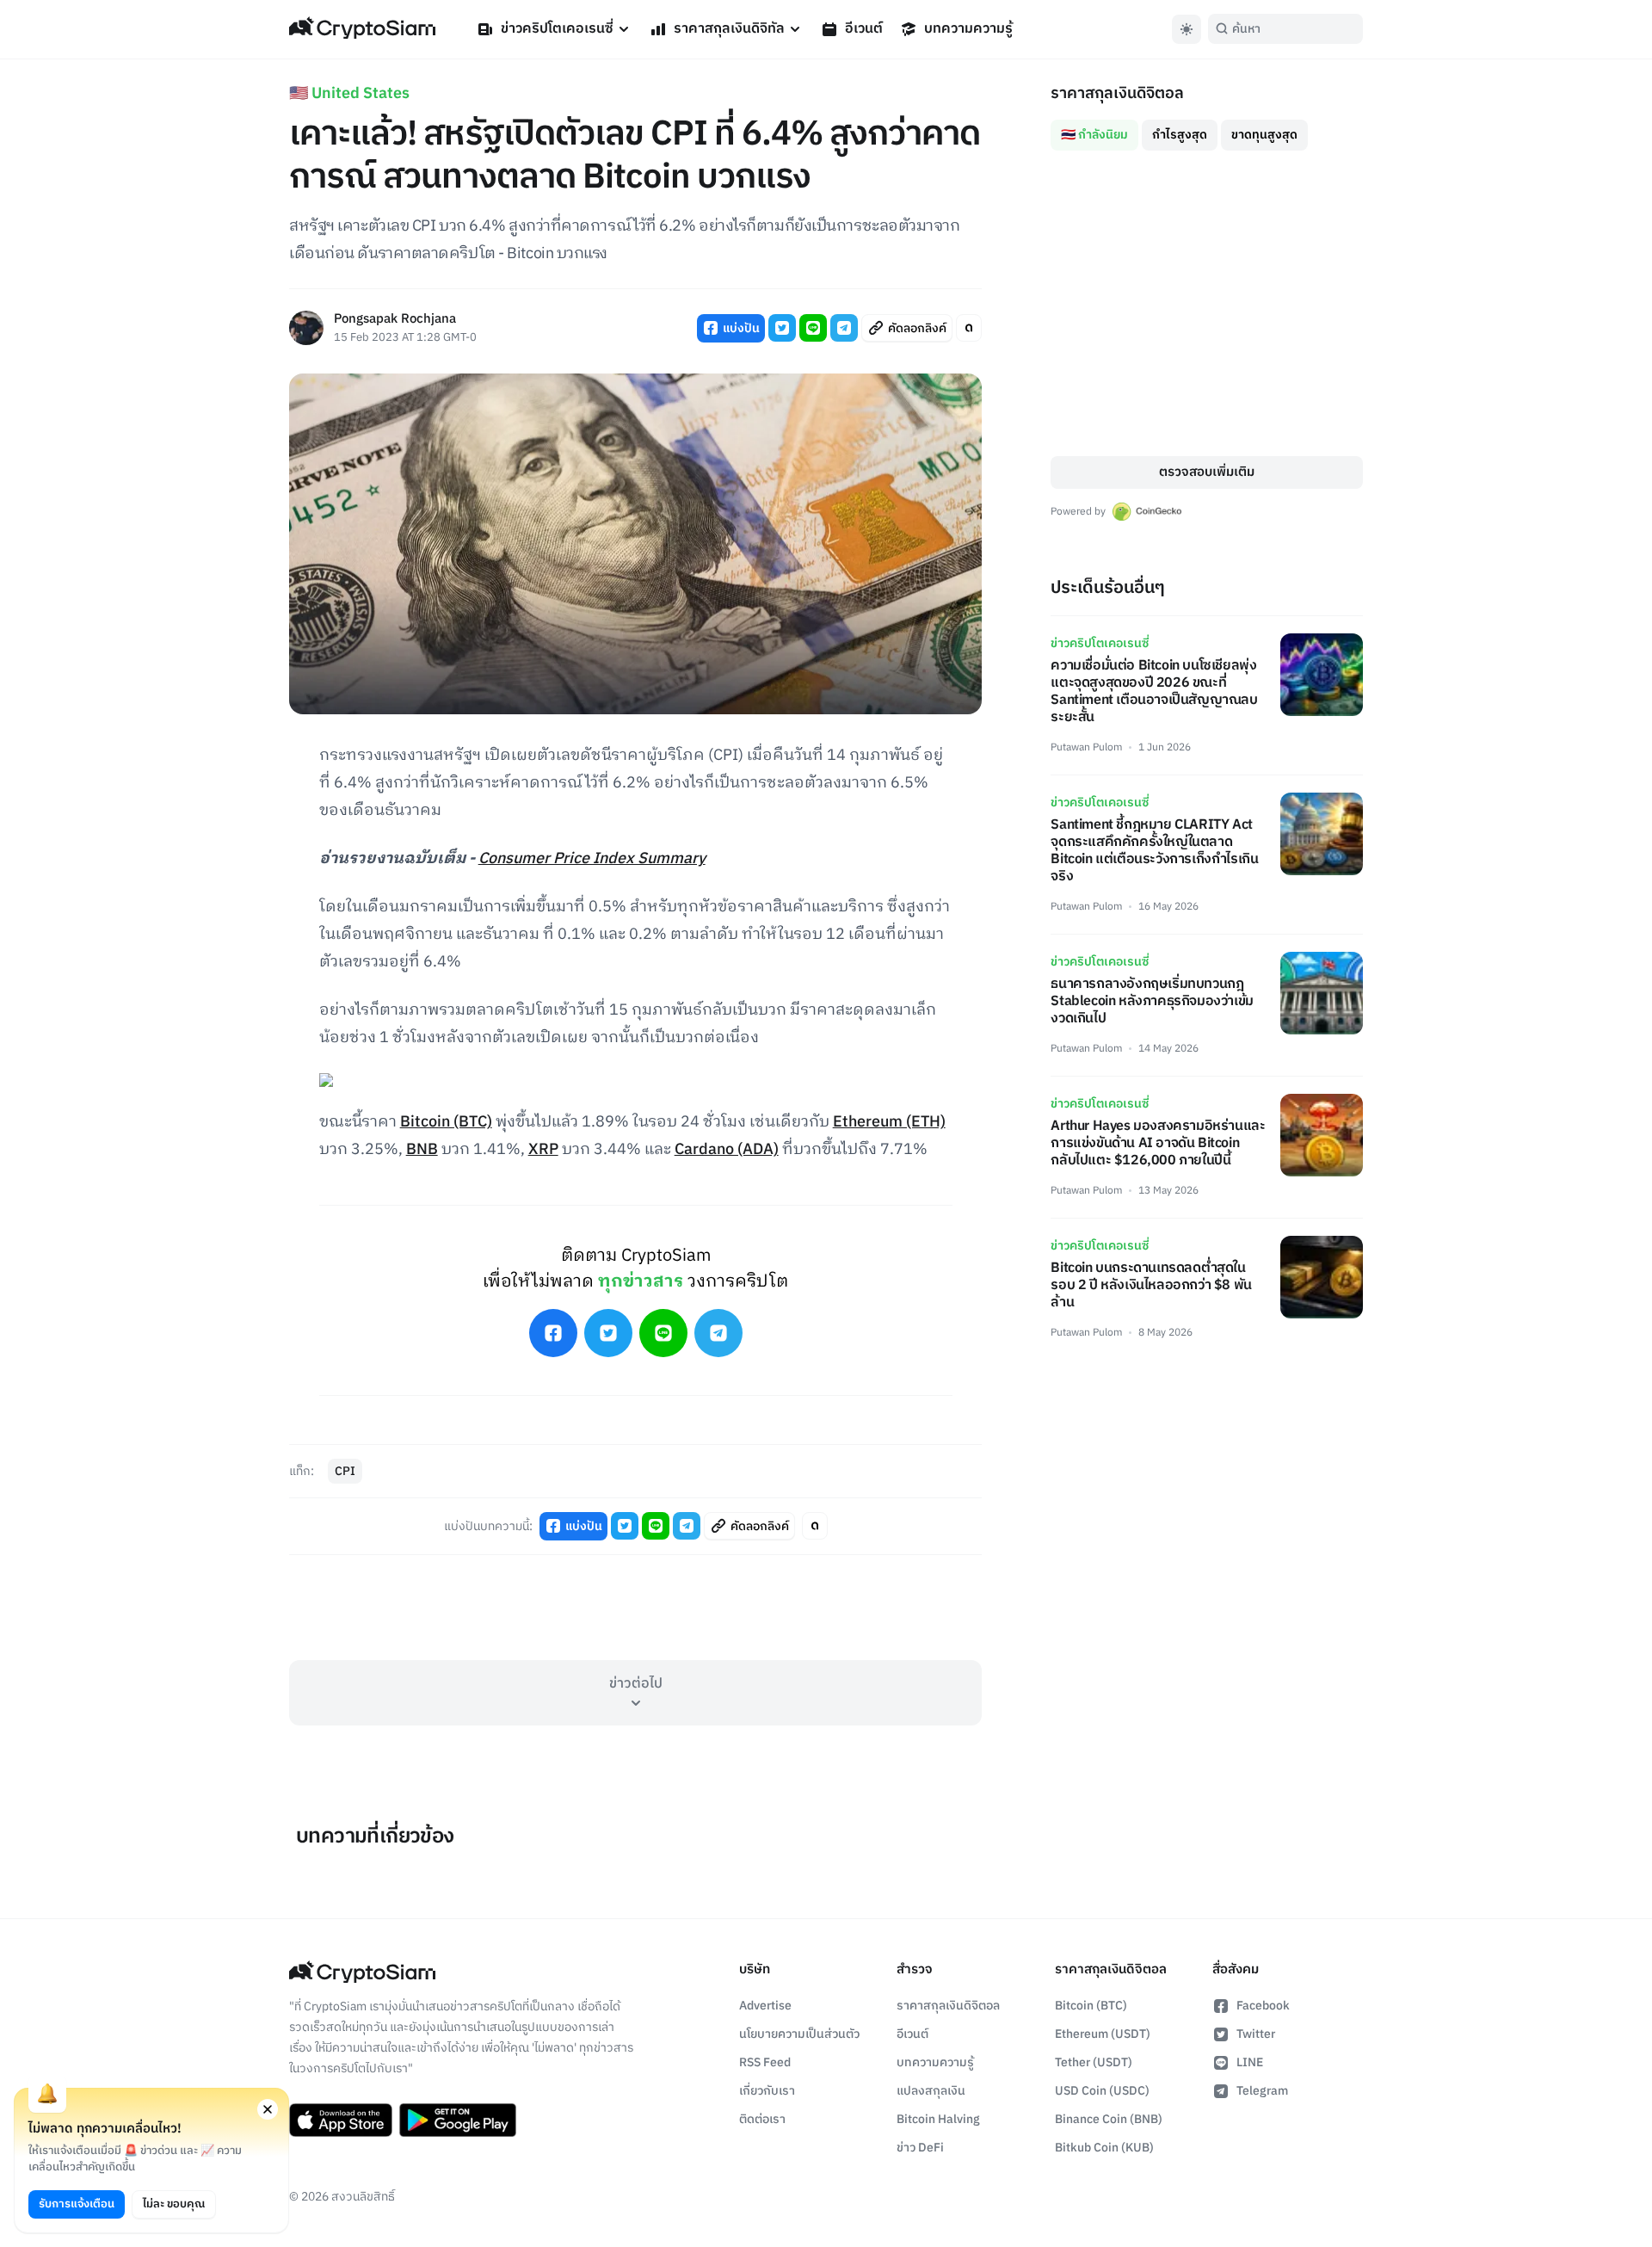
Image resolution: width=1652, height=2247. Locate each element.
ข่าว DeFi (920, 2148)
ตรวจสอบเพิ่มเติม (1207, 472)
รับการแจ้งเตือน (77, 2204)
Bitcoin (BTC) (446, 1122)
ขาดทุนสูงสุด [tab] (1264, 135)
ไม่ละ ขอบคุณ (174, 2204)
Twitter (1256, 2034)
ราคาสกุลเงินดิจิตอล (948, 2006)
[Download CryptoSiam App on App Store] (341, 2120)
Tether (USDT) (1094, 2062)
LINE (1250, 2062)
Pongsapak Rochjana (395, 320)
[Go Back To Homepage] (362, 29)
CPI (345, 1471)
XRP (543, 1150)
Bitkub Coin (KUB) (1104, 2148)
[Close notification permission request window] (268, 2109)
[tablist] (1207, 128)
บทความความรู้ (968, 29)
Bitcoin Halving (938, 2119)
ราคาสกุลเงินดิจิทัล (729, 29)
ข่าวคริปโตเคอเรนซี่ (557, 29)
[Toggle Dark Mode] (1187, 29)
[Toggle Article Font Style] (969, 328)
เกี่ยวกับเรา (767, 2091)
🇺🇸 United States (349, 94)
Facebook (1263, 2006)
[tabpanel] (1207, 303)
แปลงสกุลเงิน (931, 2091)
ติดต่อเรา (762, 2119)
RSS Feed (765, 2062)
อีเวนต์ (864, 29)
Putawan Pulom (1086, 747)
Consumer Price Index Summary (592, 859)
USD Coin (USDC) (1102, 2091)
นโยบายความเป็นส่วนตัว (799, 2034)
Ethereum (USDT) (1103, 2034)
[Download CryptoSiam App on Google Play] (458, 2120)
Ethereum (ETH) (889, 1122)
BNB (422, 1150)
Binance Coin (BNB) (1109, 2119)
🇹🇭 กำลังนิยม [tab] (1094, 135)
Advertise (765, 2006)
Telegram (1262, 2091)
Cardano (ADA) (727, 1150)
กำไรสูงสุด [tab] (1180, 135)
